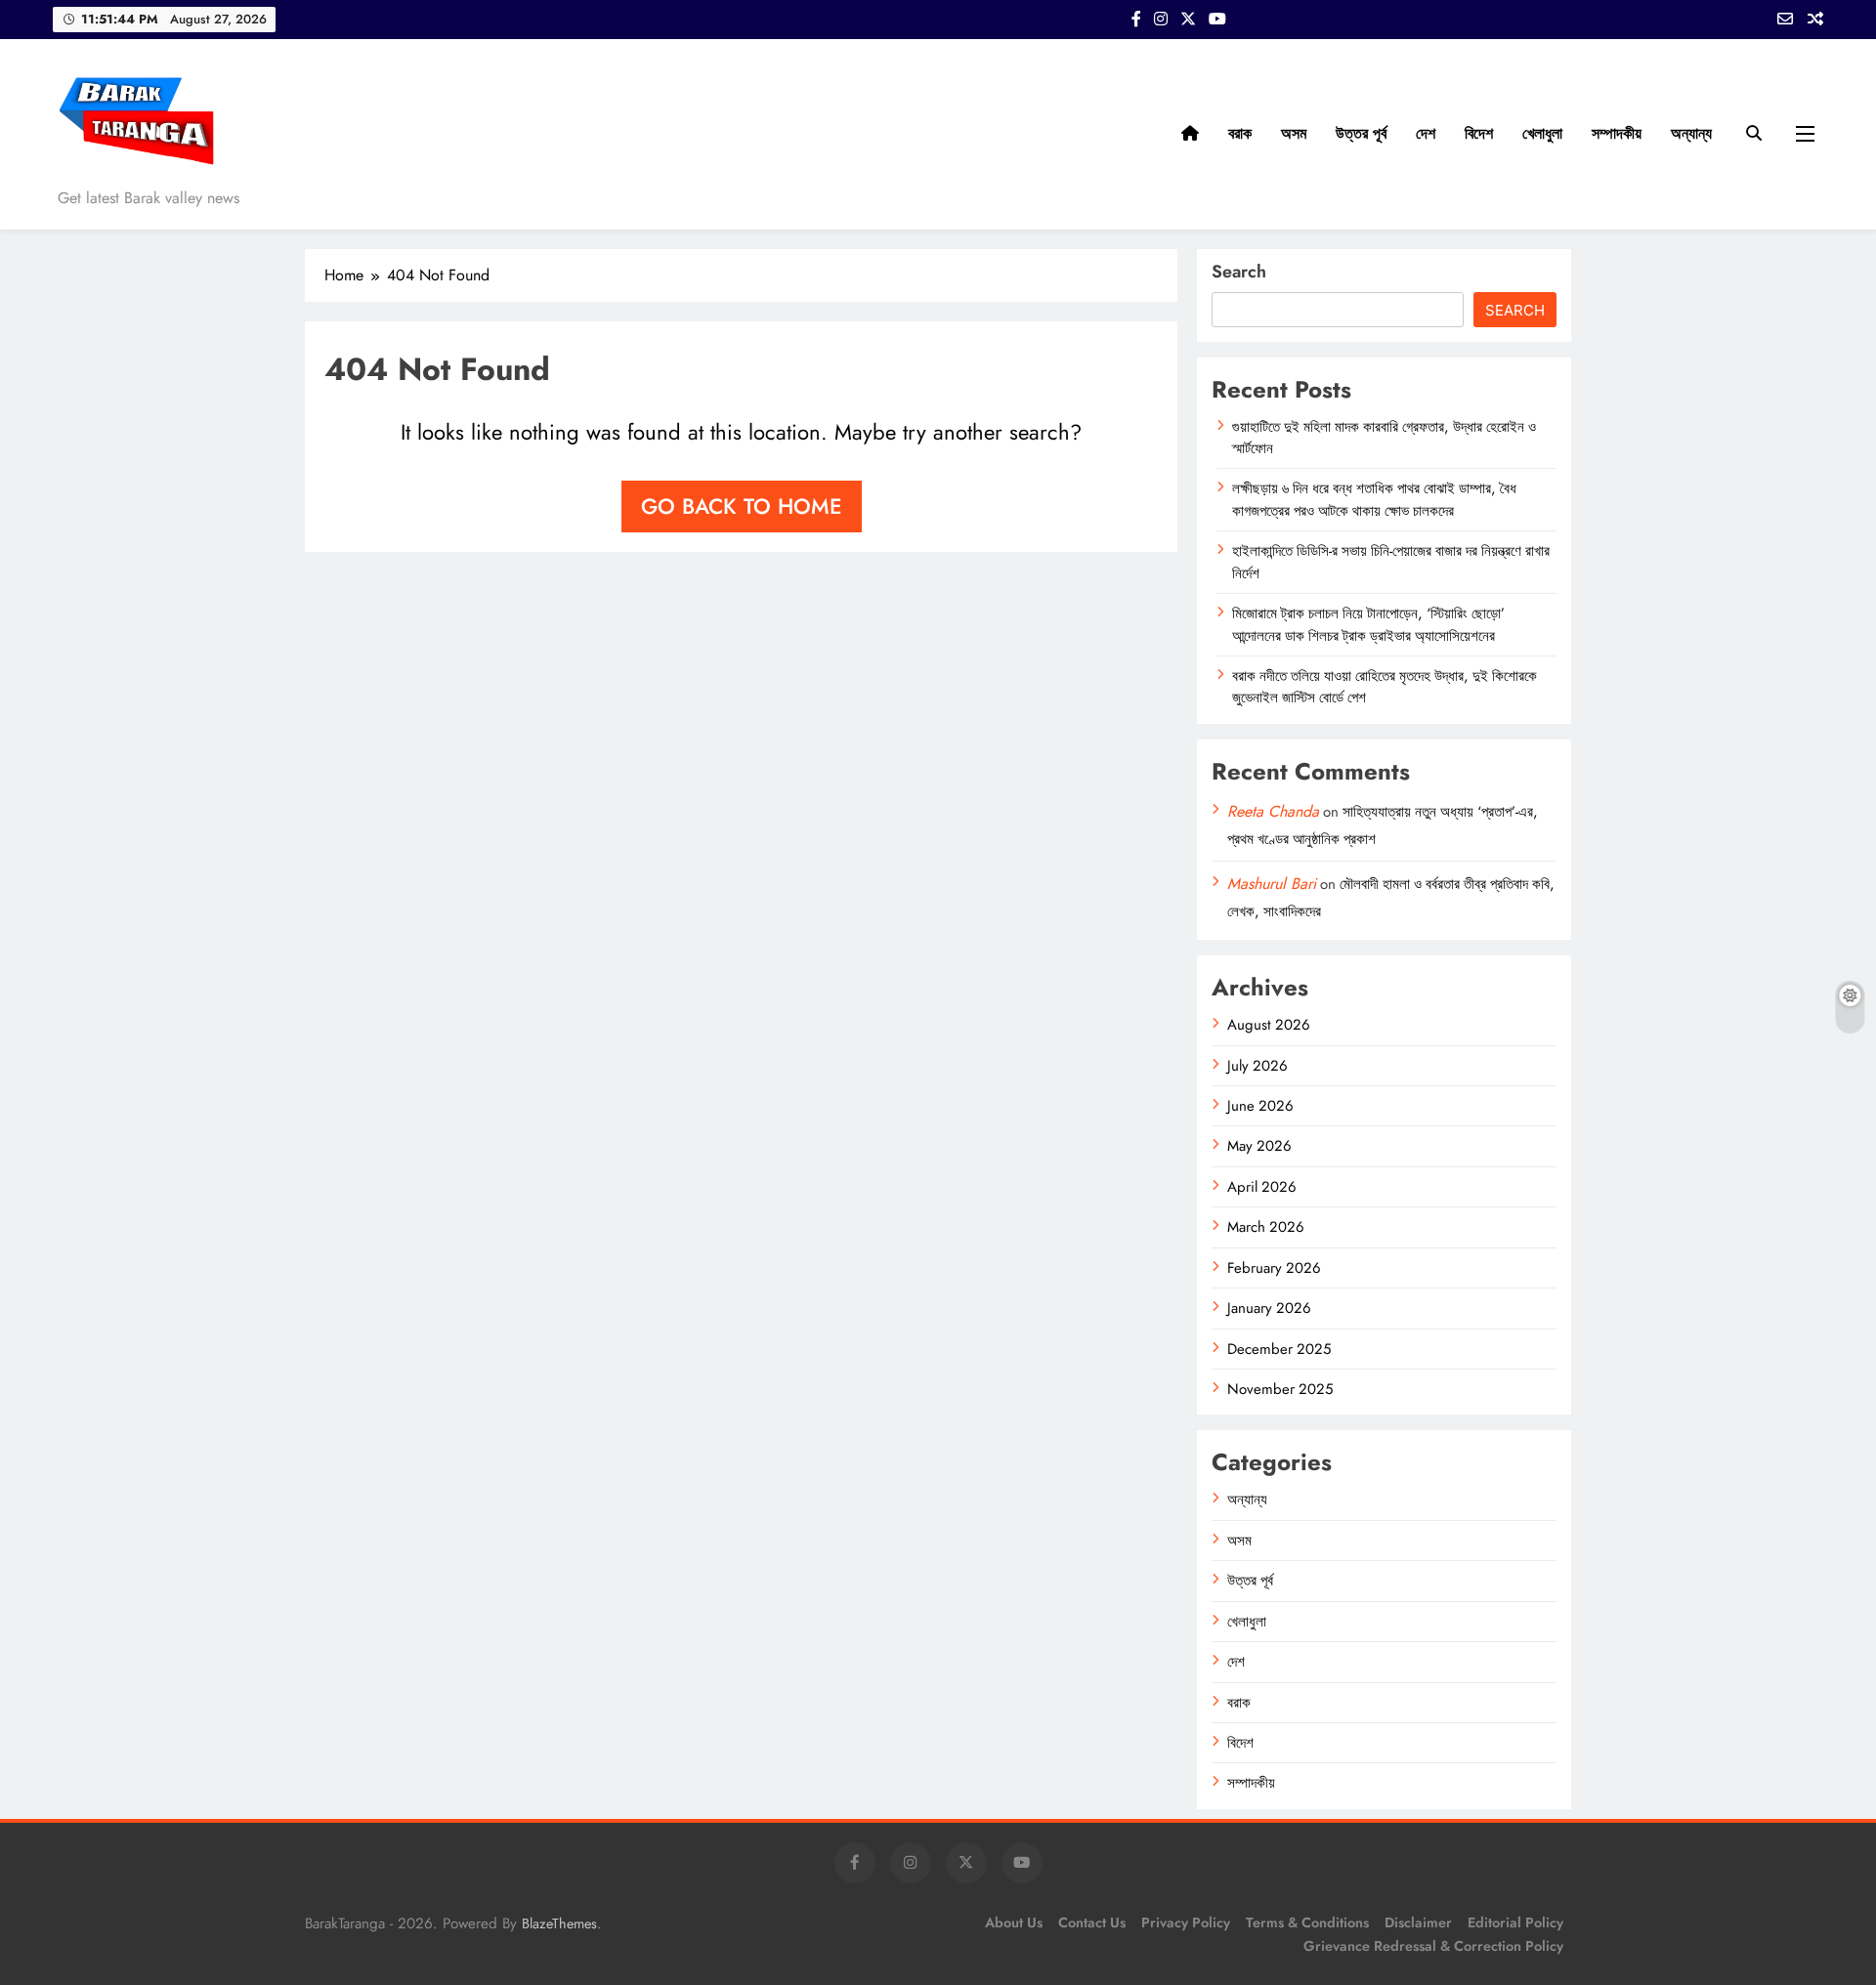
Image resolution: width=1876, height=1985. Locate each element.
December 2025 (1279, 1349)
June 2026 (1260, 1106)
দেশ (1426, 133)
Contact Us (1092, 1922)
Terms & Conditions (1307, 1922)
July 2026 (1258, 1066)
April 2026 (1262, 1187)
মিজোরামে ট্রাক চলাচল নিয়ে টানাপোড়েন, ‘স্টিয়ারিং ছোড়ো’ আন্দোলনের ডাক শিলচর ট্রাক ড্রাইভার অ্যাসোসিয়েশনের (1368, 624)
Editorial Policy (1515, 1922)
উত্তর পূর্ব (1361, 133)
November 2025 (1280, 1389)
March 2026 (1266, 1227)
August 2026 (1269, 1025)
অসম (1294, 133)
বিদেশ (1479, 133)
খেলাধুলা (1542, 133)
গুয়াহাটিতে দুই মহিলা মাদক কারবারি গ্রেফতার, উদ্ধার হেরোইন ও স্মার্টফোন (1384, 438)
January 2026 (1269, 1308)
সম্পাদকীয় (1617, 133)
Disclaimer (1418, 1922)
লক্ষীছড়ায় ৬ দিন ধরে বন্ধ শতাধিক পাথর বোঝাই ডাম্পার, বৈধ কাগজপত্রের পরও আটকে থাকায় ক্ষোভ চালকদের (1374, 499)
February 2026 (1274, 1268)
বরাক (1240, 133)
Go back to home (742, 506)
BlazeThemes (559, 1923)
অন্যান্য (1691, 133)
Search (1239, 272)
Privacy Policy (1186, 1922)
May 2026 (1259, 1146)
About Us (1014, 1922)
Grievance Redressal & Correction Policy (1433, 1946)
